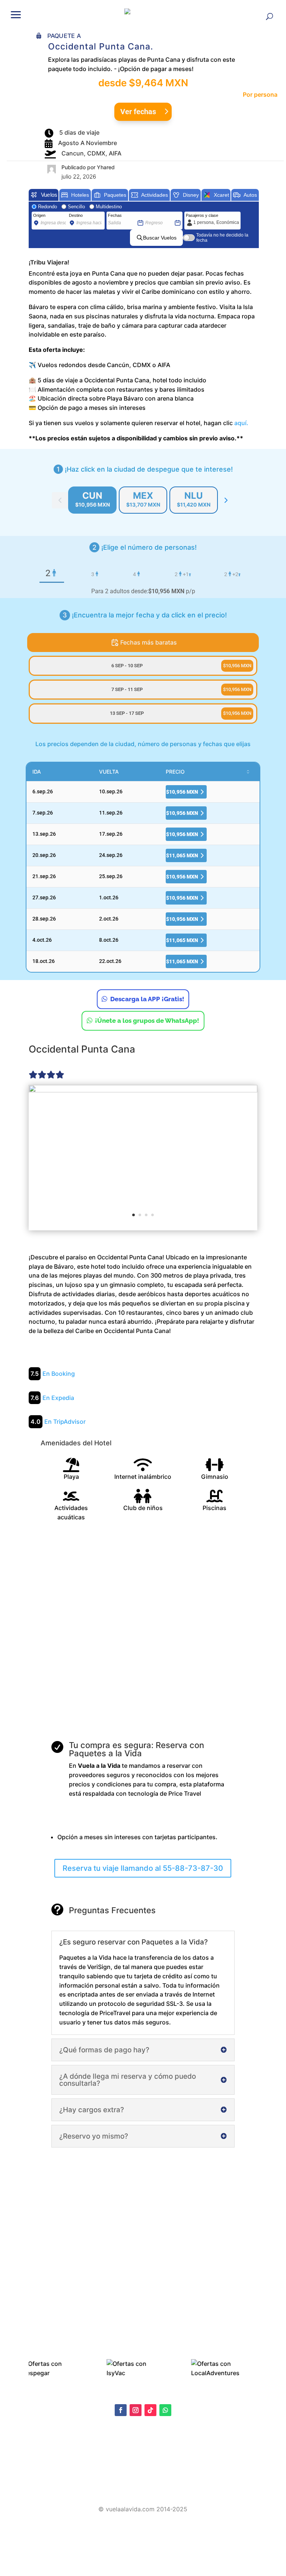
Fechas (115, 215)
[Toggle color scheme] (226, 500)
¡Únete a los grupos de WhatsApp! (147, 1021)
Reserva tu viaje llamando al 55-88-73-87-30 (143, 1868)
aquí (83, 2453)
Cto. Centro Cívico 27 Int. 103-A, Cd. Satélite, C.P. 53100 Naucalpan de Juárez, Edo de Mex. (143, 2489)
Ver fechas (138, 112)
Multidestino (109, 207)
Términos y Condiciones (56, 2472)
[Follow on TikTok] (150, 2410)
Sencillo (76, 207)
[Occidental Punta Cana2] (143, 1157)
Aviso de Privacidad (51, 2461)
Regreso (153, 215)
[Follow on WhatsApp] (165, 2410)
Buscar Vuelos (160, 238)
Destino (76, 215)
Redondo (47, 207)
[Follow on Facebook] (121, 2410)
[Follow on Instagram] (136, 2410)
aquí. (242, 423)
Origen (39, 215)
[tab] (92, 500)
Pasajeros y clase (202, 215)
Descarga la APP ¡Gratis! (147, 999)
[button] (16, 14)
